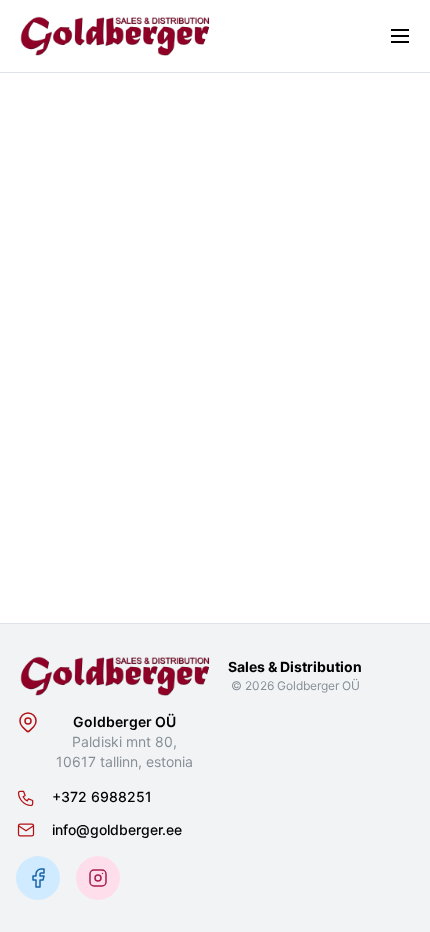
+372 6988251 (102, 796)
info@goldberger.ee (117, 829)
